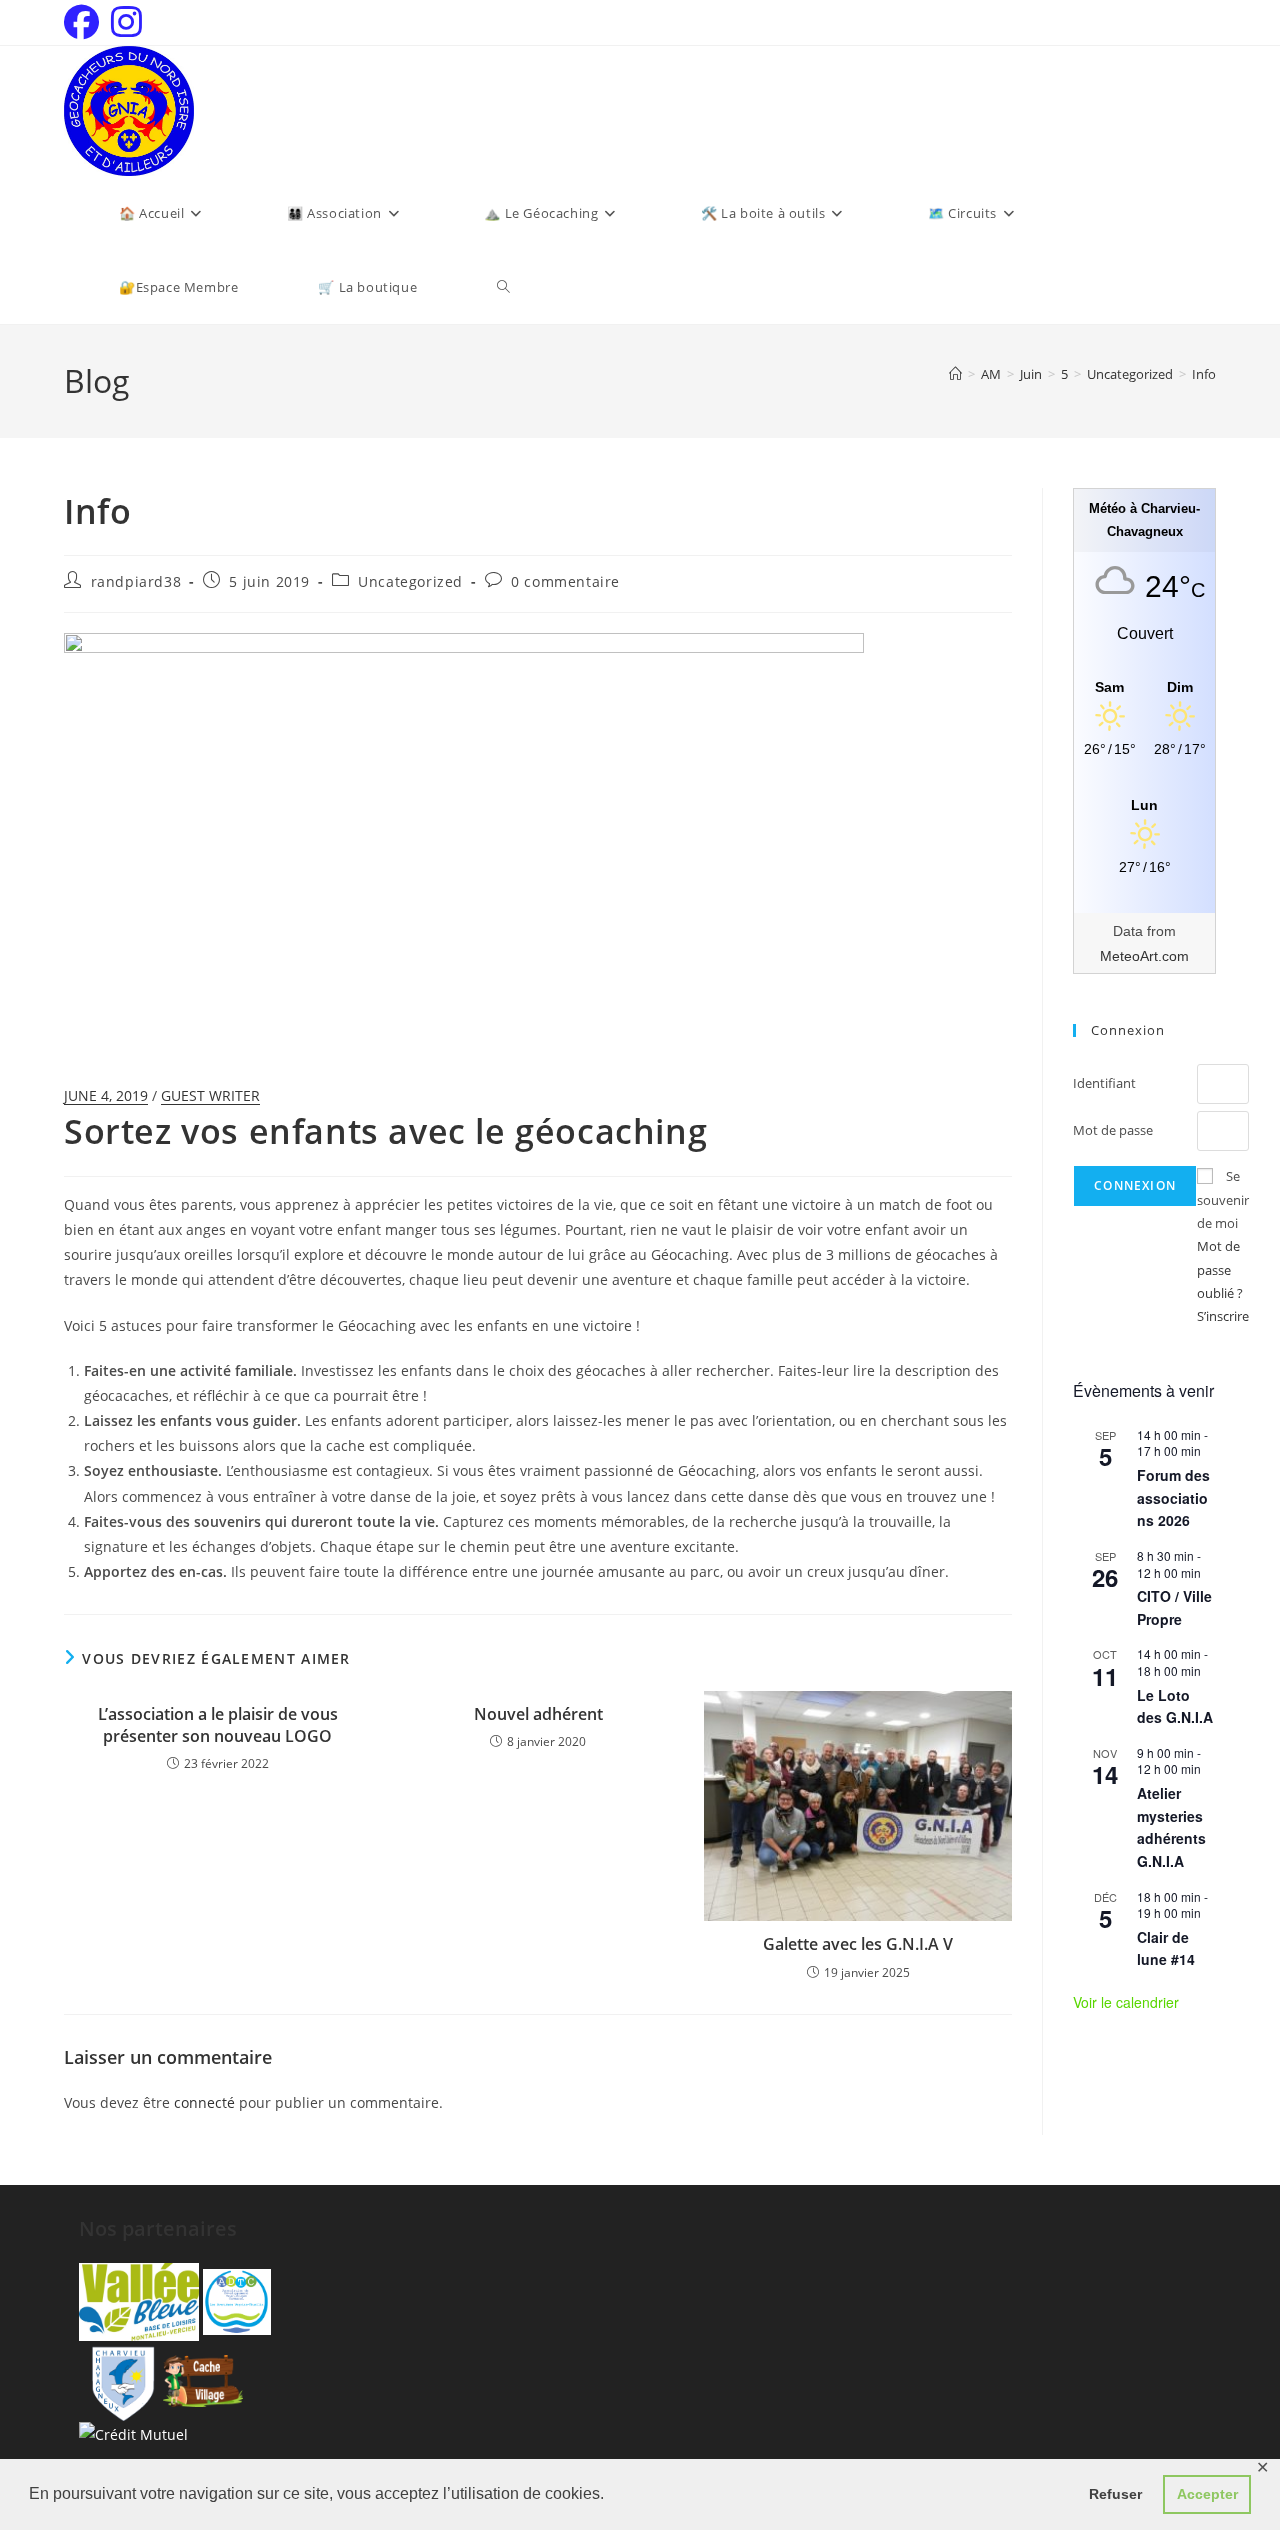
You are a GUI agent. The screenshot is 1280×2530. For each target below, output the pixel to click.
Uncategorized (410, 581)
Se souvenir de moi (1223, 1199)
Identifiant (1104, 1083)
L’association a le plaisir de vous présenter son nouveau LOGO (218, 1725)
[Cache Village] (203, 2379)
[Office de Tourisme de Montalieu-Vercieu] (139, 2300)
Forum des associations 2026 (1173, 1497)
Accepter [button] (1207, 2494)
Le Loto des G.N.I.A (1175, 1706)
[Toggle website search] (503, 287)
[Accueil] (955, 374)
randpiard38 (136, 581)
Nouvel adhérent (538, 1714)
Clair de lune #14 (1166, 1948)
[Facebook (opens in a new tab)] (84, 22)
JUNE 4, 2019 (106, 1095)
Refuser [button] (1115, 2494)
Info (1204, 374)
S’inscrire (1223, 1316)
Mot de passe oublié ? (1220, 1269)
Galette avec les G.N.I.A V (858, 1944)
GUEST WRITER (210, 1095)
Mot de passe (1113, 1130)
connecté (204, 2102)
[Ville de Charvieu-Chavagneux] (119, 2379)
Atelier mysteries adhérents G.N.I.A (1171, 1827)
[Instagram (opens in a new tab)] (126, 22)
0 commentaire (565, 581)
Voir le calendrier (1126, 2002)
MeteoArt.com (1144, 956)
